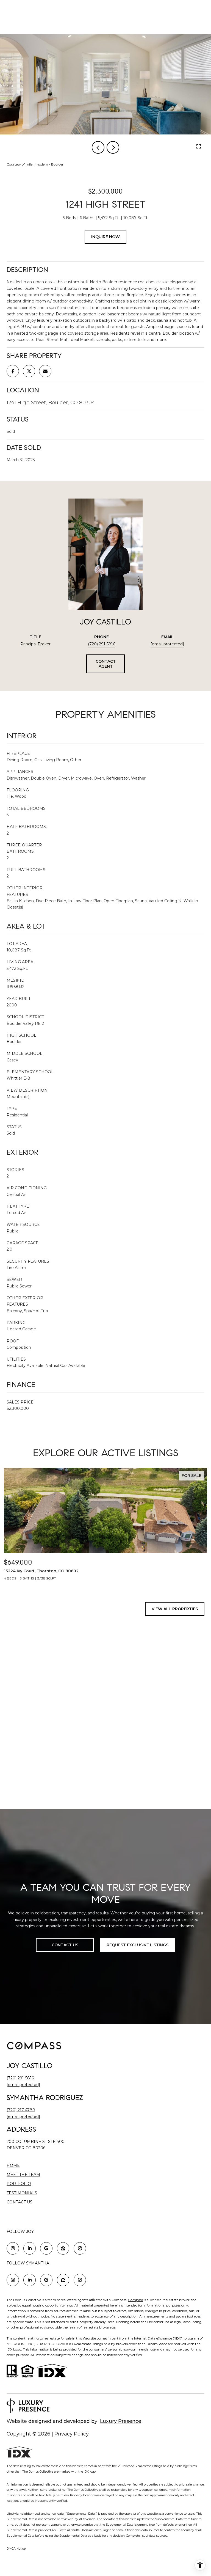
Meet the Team (23, 2175)
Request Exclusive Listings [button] (138, 1945)
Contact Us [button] (65, 1945)
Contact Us (20, 2202)
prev (98, 147)
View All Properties (175, 1609)
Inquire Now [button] (105, 237)
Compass (135, 2300)
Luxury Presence (121, 2421)
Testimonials (22, 2193)
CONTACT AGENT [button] (106, 664)
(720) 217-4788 (21, 2110)
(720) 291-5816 (102, 644)
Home (13, 2165)
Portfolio (19, 2184)
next (113, 147)
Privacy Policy (72, 2434)
